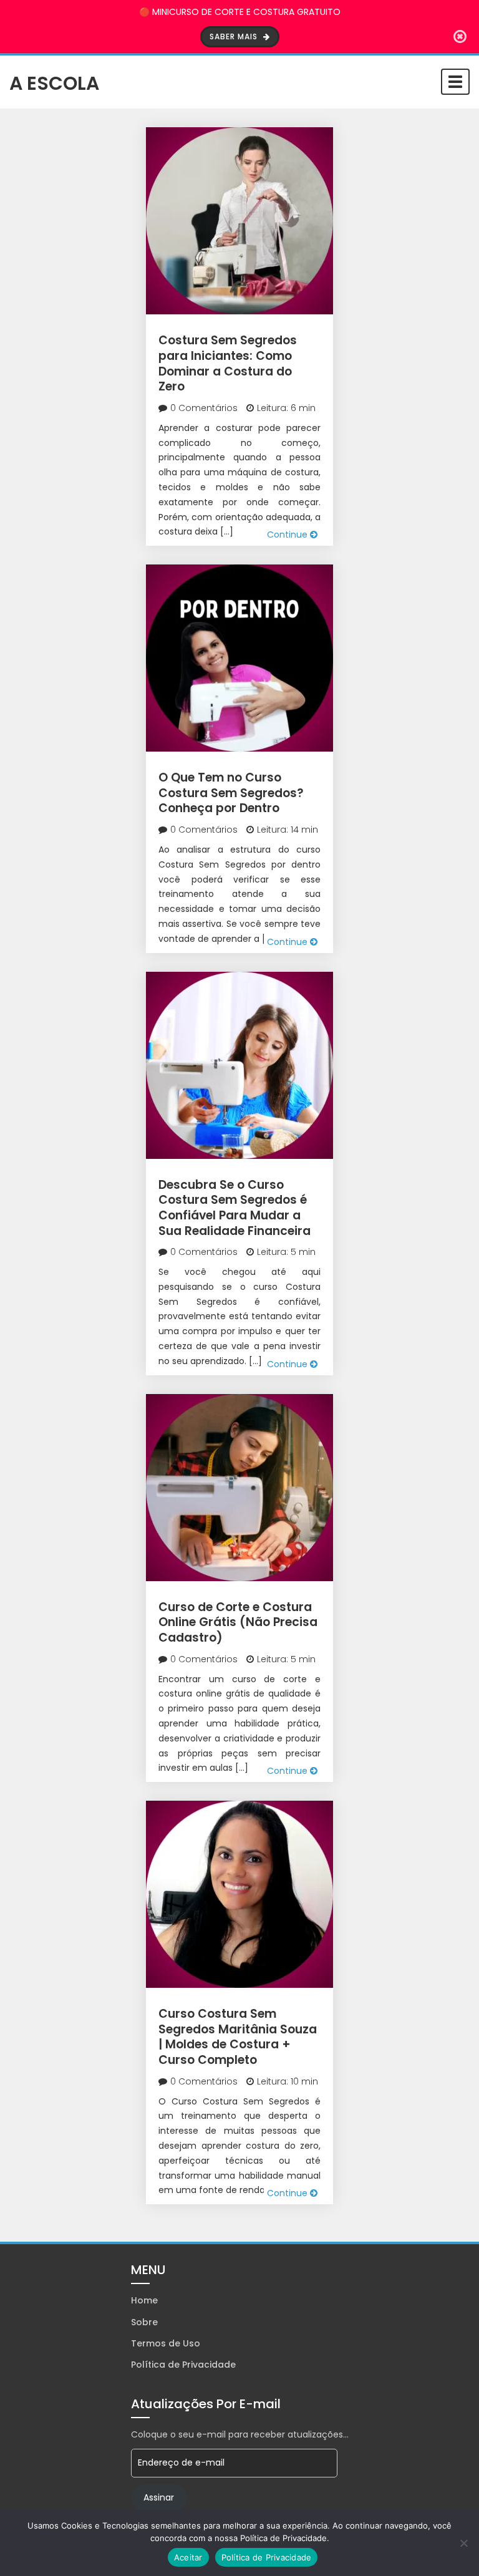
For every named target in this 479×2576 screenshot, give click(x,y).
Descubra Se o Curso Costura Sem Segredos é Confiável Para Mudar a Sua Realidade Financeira (235, 1208)
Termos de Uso (166, 2343)
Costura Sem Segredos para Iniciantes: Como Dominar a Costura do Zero (228, 363)
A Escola (54, 82)
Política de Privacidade (183, 2365)
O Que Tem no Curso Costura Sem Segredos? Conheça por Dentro (231, 793)
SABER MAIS (235, 36)
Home (144, 2300)
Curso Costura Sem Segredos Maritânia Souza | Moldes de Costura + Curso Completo (238, 2037)
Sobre (144, 2322)
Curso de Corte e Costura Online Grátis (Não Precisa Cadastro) (238, 1622)
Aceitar (188, 2557)
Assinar (159, 2497)
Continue (288, 535)
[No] (463, 2543)
